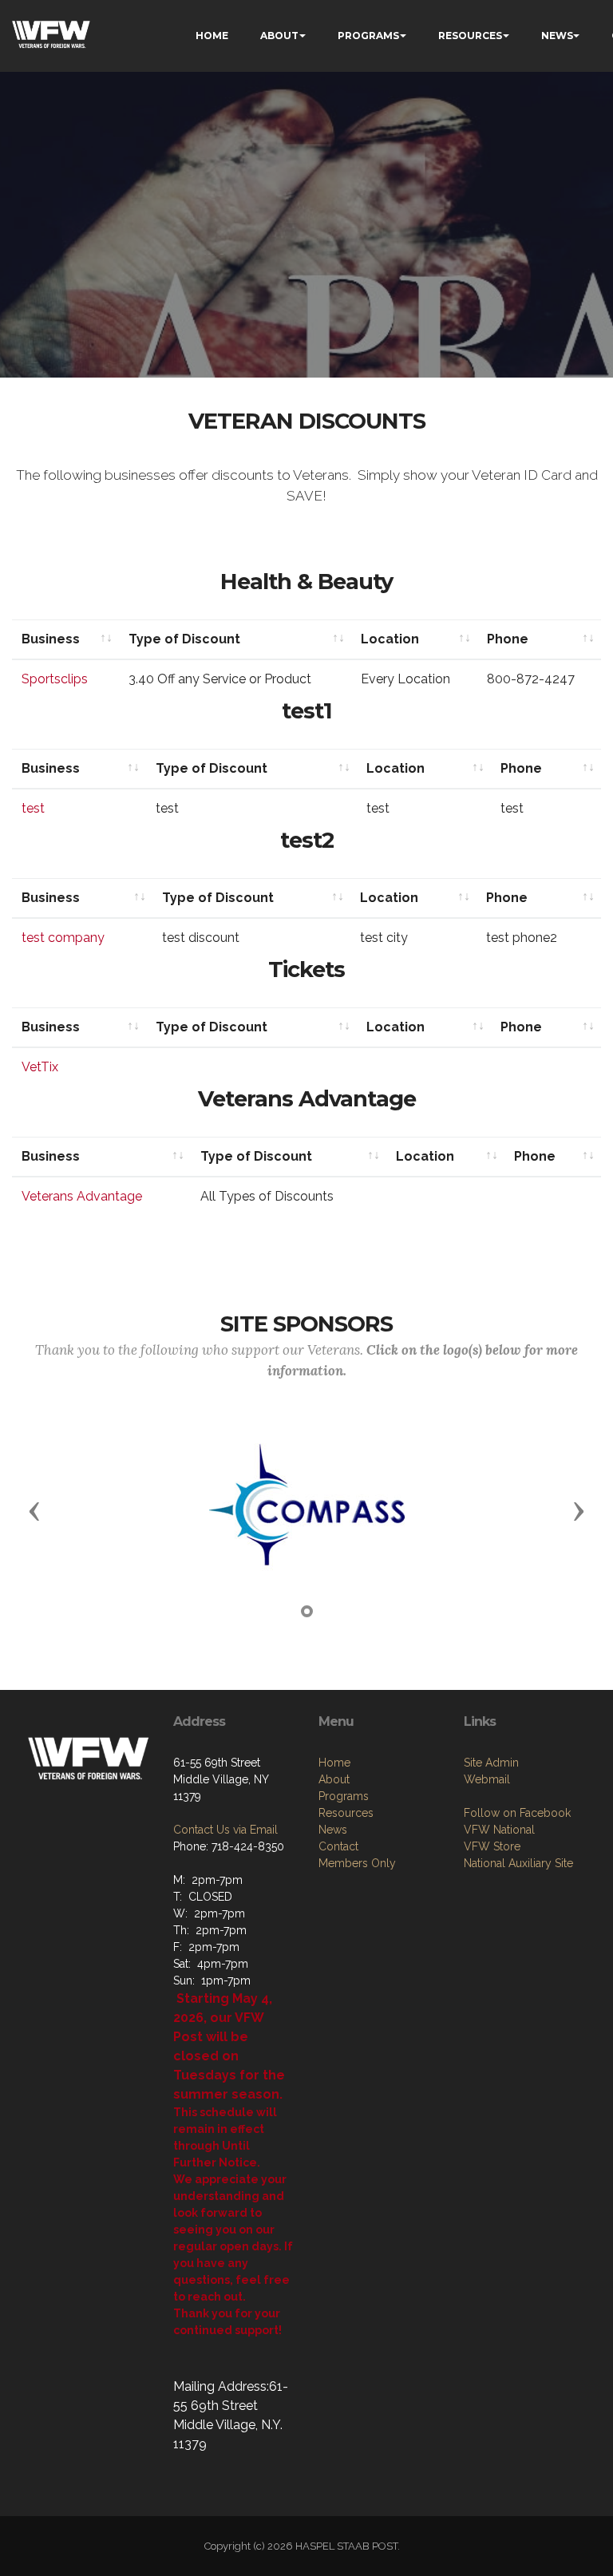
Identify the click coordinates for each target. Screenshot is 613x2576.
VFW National (499, 1830)
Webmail (487, 1779)
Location (390, 639)
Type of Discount (184, 639)
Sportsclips (55, 679)
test (33, 808)
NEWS (557, 36)
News (333, 1830)
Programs (344, 1796)
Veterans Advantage (82, 1196)
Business (51, 639)
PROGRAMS (368, 36)
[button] (34, 1510)
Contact (338, 1846)
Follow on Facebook (517, 1813)
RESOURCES (470, 36)
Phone (508, 639)
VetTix (40, 1067)
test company (63, 938)
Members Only (357, 1863)
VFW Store (492, 1846)
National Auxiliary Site (518, 1863)
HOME (212, 36)
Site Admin (491, 1763)
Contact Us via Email (225, 1830)
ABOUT (279, 36)
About (334, 1779)
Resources (346, 1813)
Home (334, 1763)
